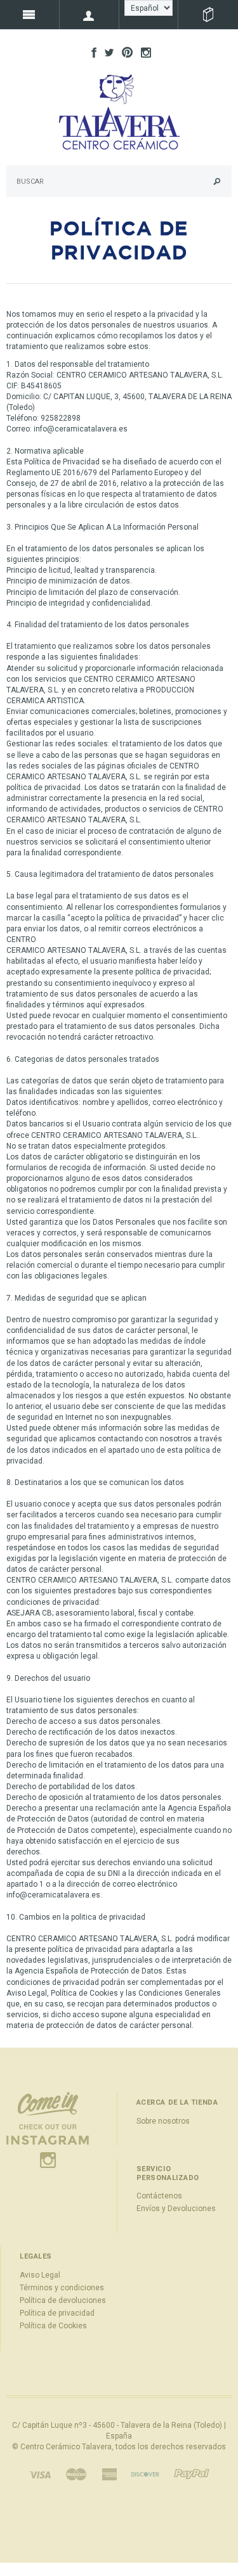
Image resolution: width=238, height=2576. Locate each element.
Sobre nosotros (163, 2121)
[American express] (109, 2474)
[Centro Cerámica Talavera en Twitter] (106, 52)
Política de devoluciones (63, 2300)
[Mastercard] (76, 2474)
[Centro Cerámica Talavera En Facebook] (91, 52)
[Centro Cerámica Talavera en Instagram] (143, 52)
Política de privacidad (57, 2313)
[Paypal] (192, 2474)
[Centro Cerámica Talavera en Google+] (124, 52)
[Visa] (40, 2474)
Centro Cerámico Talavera (66, 2447)
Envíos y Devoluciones (176, 2209)
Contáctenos (159, 2196)
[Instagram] (48, 2129)
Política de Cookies (53, 2326)
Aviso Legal (40, 2275)
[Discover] (145, 2474)
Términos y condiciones (62, 2288)
